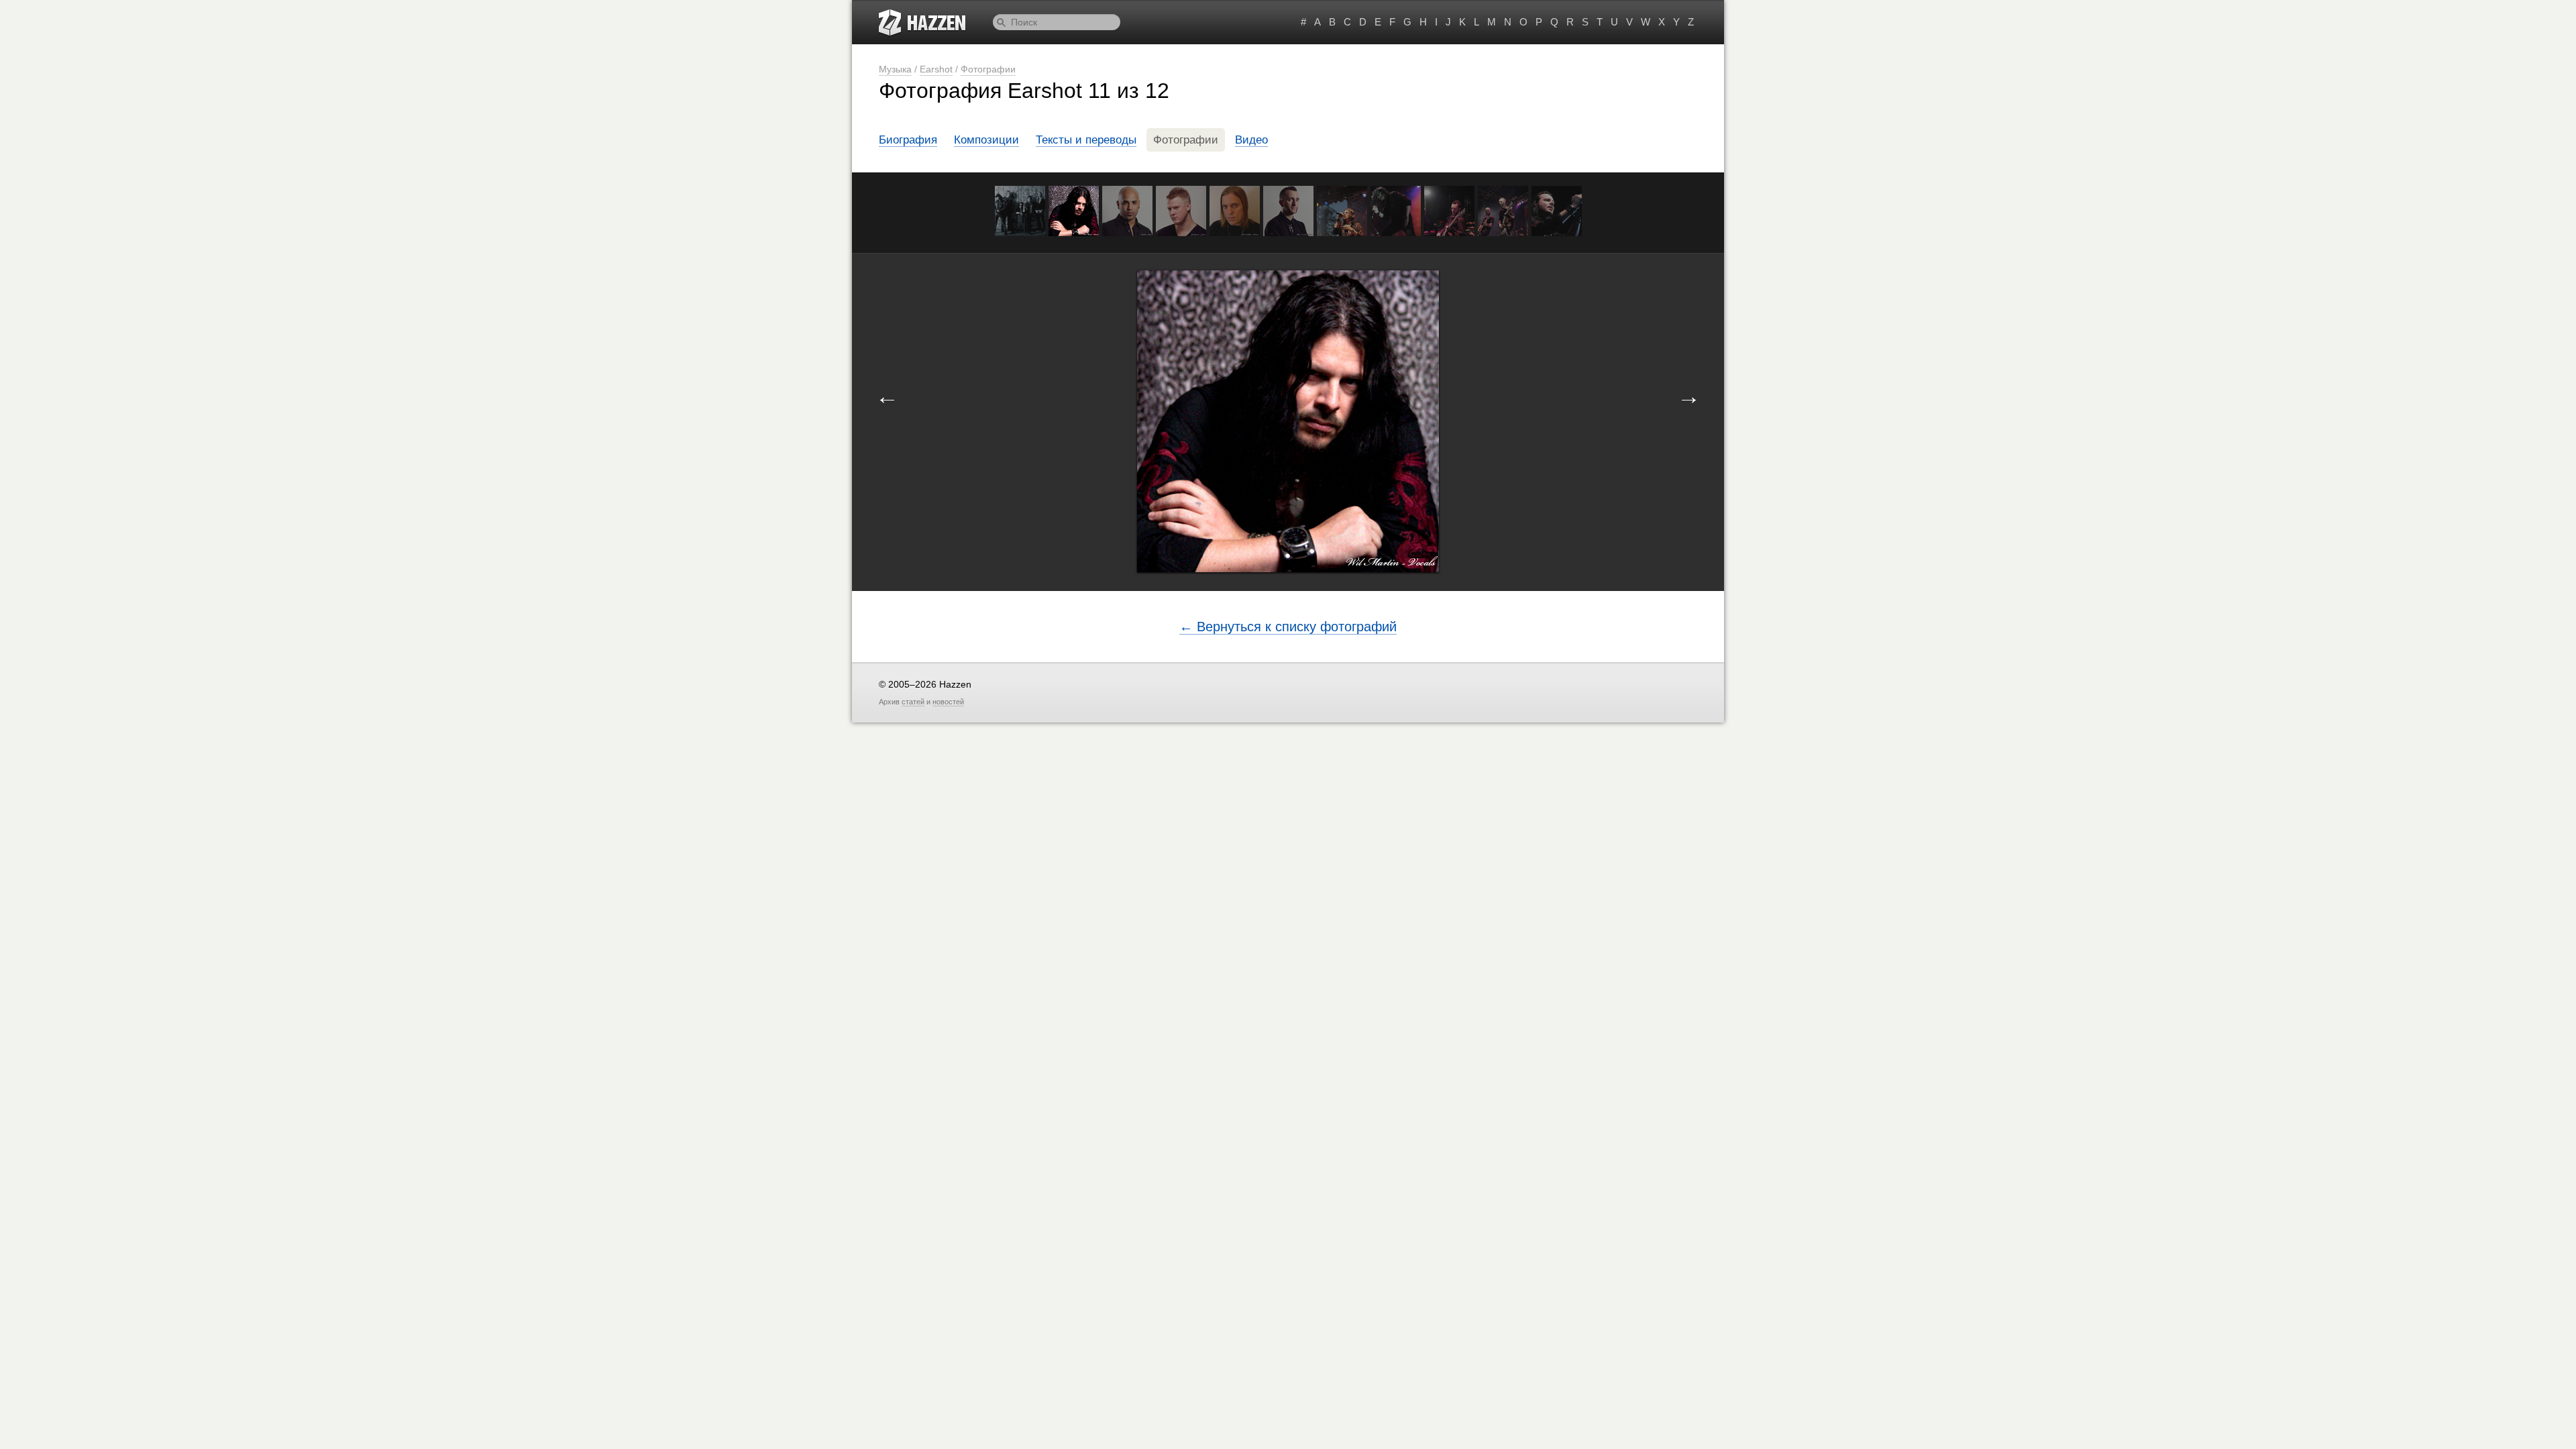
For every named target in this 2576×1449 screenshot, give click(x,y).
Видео (1251, 140)
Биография (908, 140)
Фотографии (988, 69)
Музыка (895, 69)
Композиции (986, 140)
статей (913, 702)
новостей (948, 702)
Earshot (936, 69)
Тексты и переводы (1086, 140)
